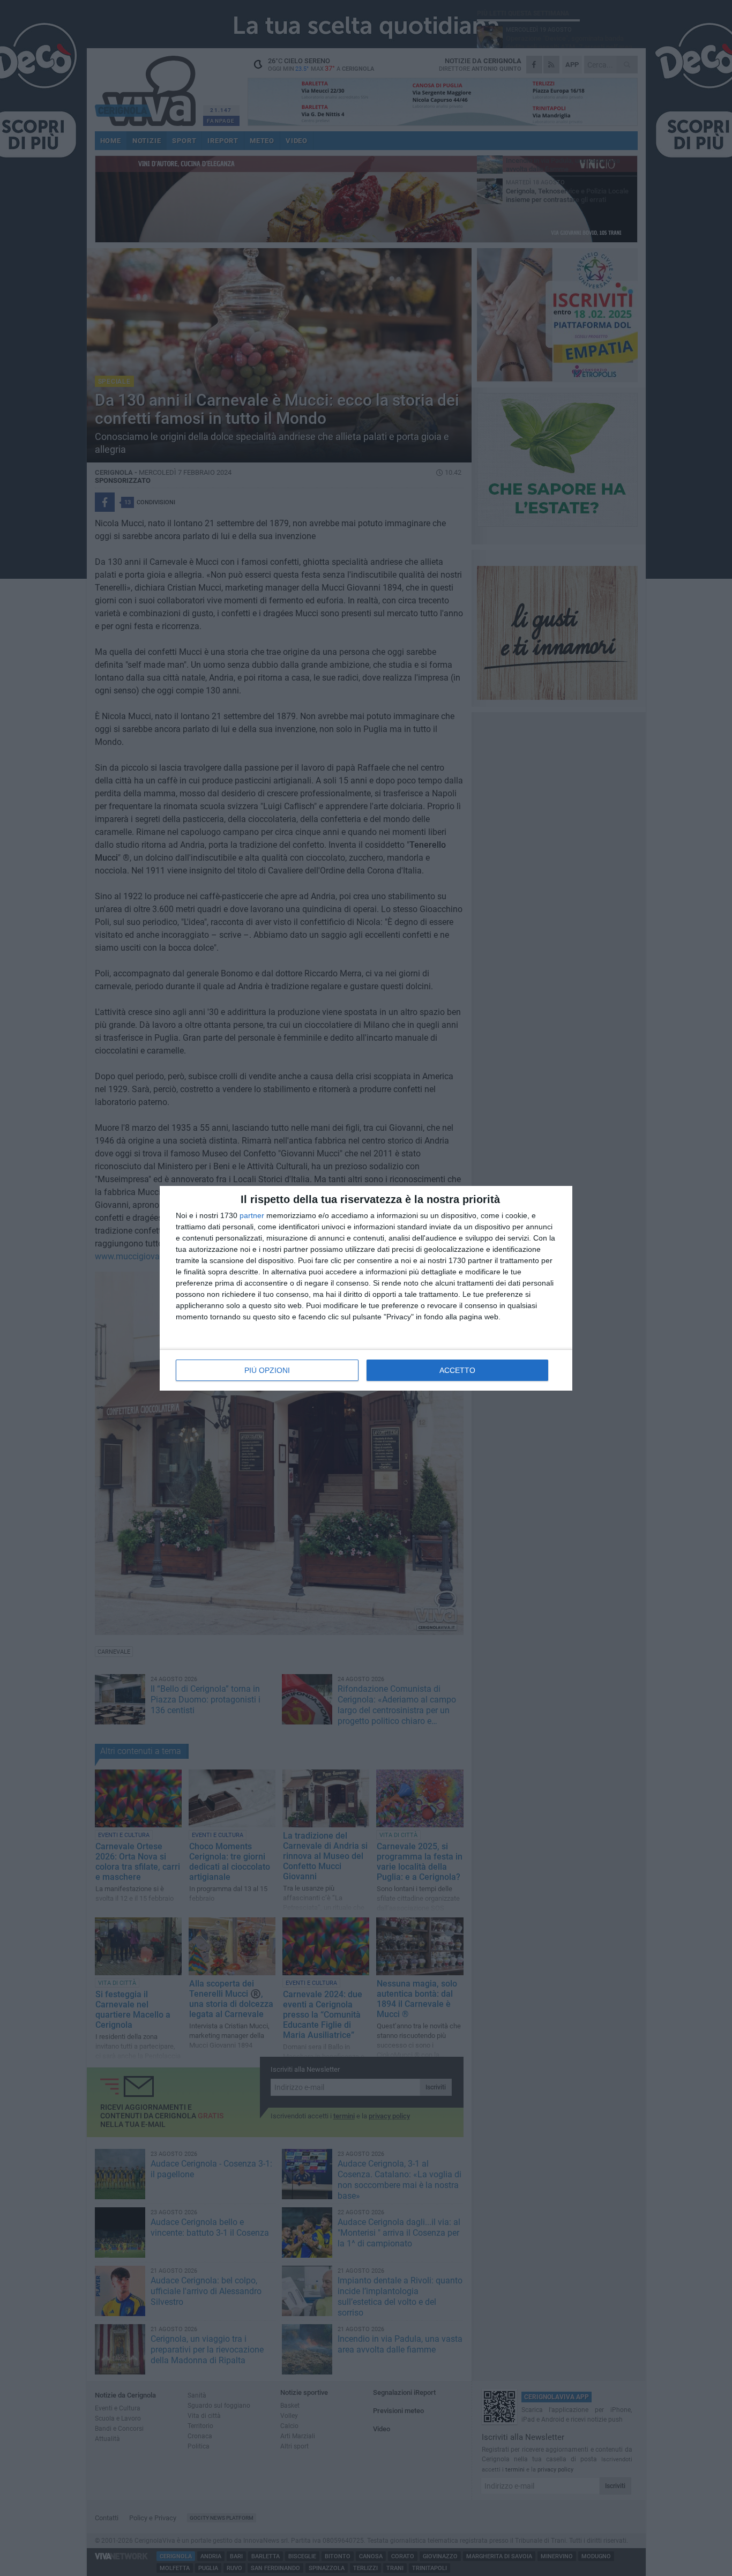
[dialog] (366, 1288)
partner (252, 1215)
